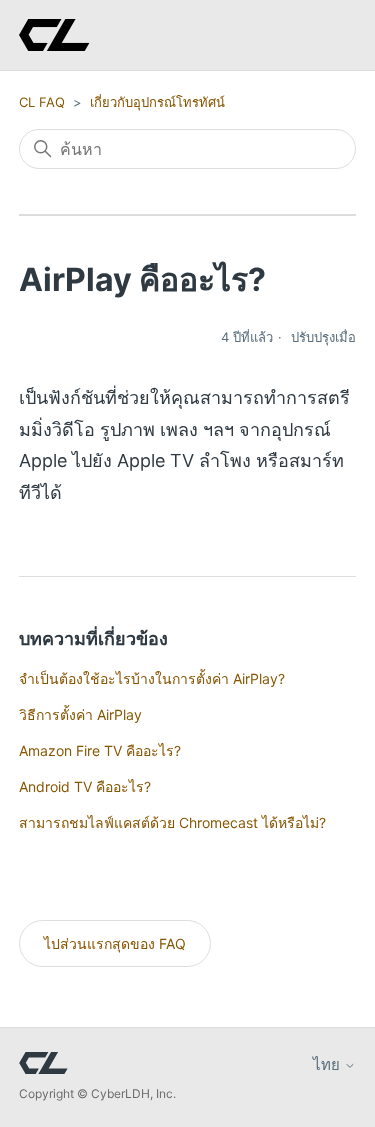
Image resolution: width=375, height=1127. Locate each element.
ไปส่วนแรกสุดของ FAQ (115, 943)
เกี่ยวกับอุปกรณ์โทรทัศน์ (157, 102)
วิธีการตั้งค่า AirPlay (80, 714)
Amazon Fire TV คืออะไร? (100, 750)
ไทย (328, 1064)
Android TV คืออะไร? (85, 786)
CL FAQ (42, 102)
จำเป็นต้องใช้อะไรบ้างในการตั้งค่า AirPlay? (152, 678)
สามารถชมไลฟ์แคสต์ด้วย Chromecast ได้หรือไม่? (172, 822)
